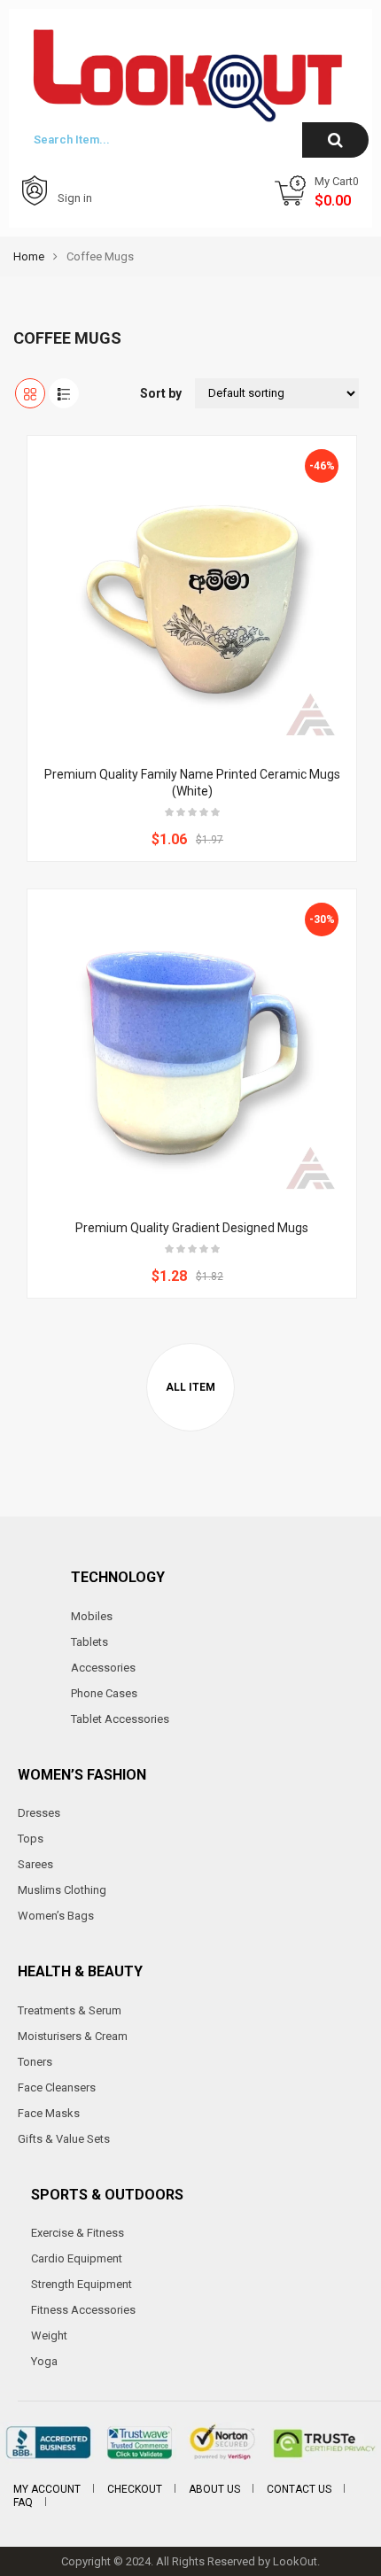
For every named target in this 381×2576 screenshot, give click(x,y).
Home (29, 256)
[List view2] (64, 393)
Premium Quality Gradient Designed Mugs (192, 1228)
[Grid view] (30, 393)
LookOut (295, 2561)
